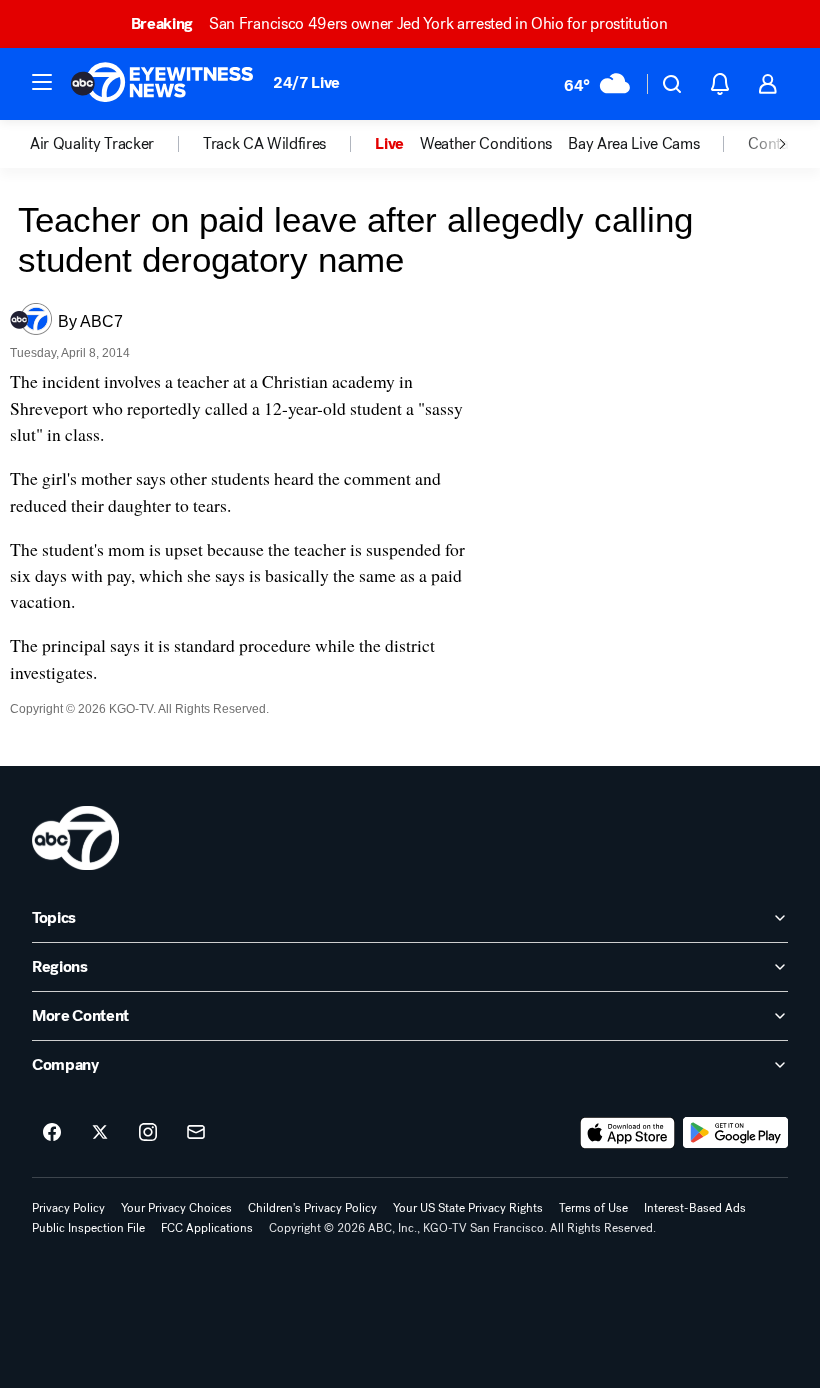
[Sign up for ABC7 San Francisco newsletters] (196, 1133)
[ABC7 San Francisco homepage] (162, 84)
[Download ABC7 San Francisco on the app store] (628, 1133)
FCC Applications (207, 1228)
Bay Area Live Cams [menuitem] (633, 144)
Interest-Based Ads (695, 1208)
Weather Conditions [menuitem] (486, 144)
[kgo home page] (75, 838)
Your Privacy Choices (176, 1208)
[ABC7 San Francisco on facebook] (52, 1133)
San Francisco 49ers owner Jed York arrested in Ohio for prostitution (399, 23)
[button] (42, 82)
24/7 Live (306, 82)
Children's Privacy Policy (312, 1208)
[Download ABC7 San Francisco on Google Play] (735, 1133)
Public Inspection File (88, 1228)
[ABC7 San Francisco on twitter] (100, 1133)
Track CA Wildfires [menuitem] (264, 144)
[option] (116, 144)
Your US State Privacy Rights (468, 1208)
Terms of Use (593, 1208)
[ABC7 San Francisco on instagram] (148, 1133)
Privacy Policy (68, 1208)
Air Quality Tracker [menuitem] (92, 144)
